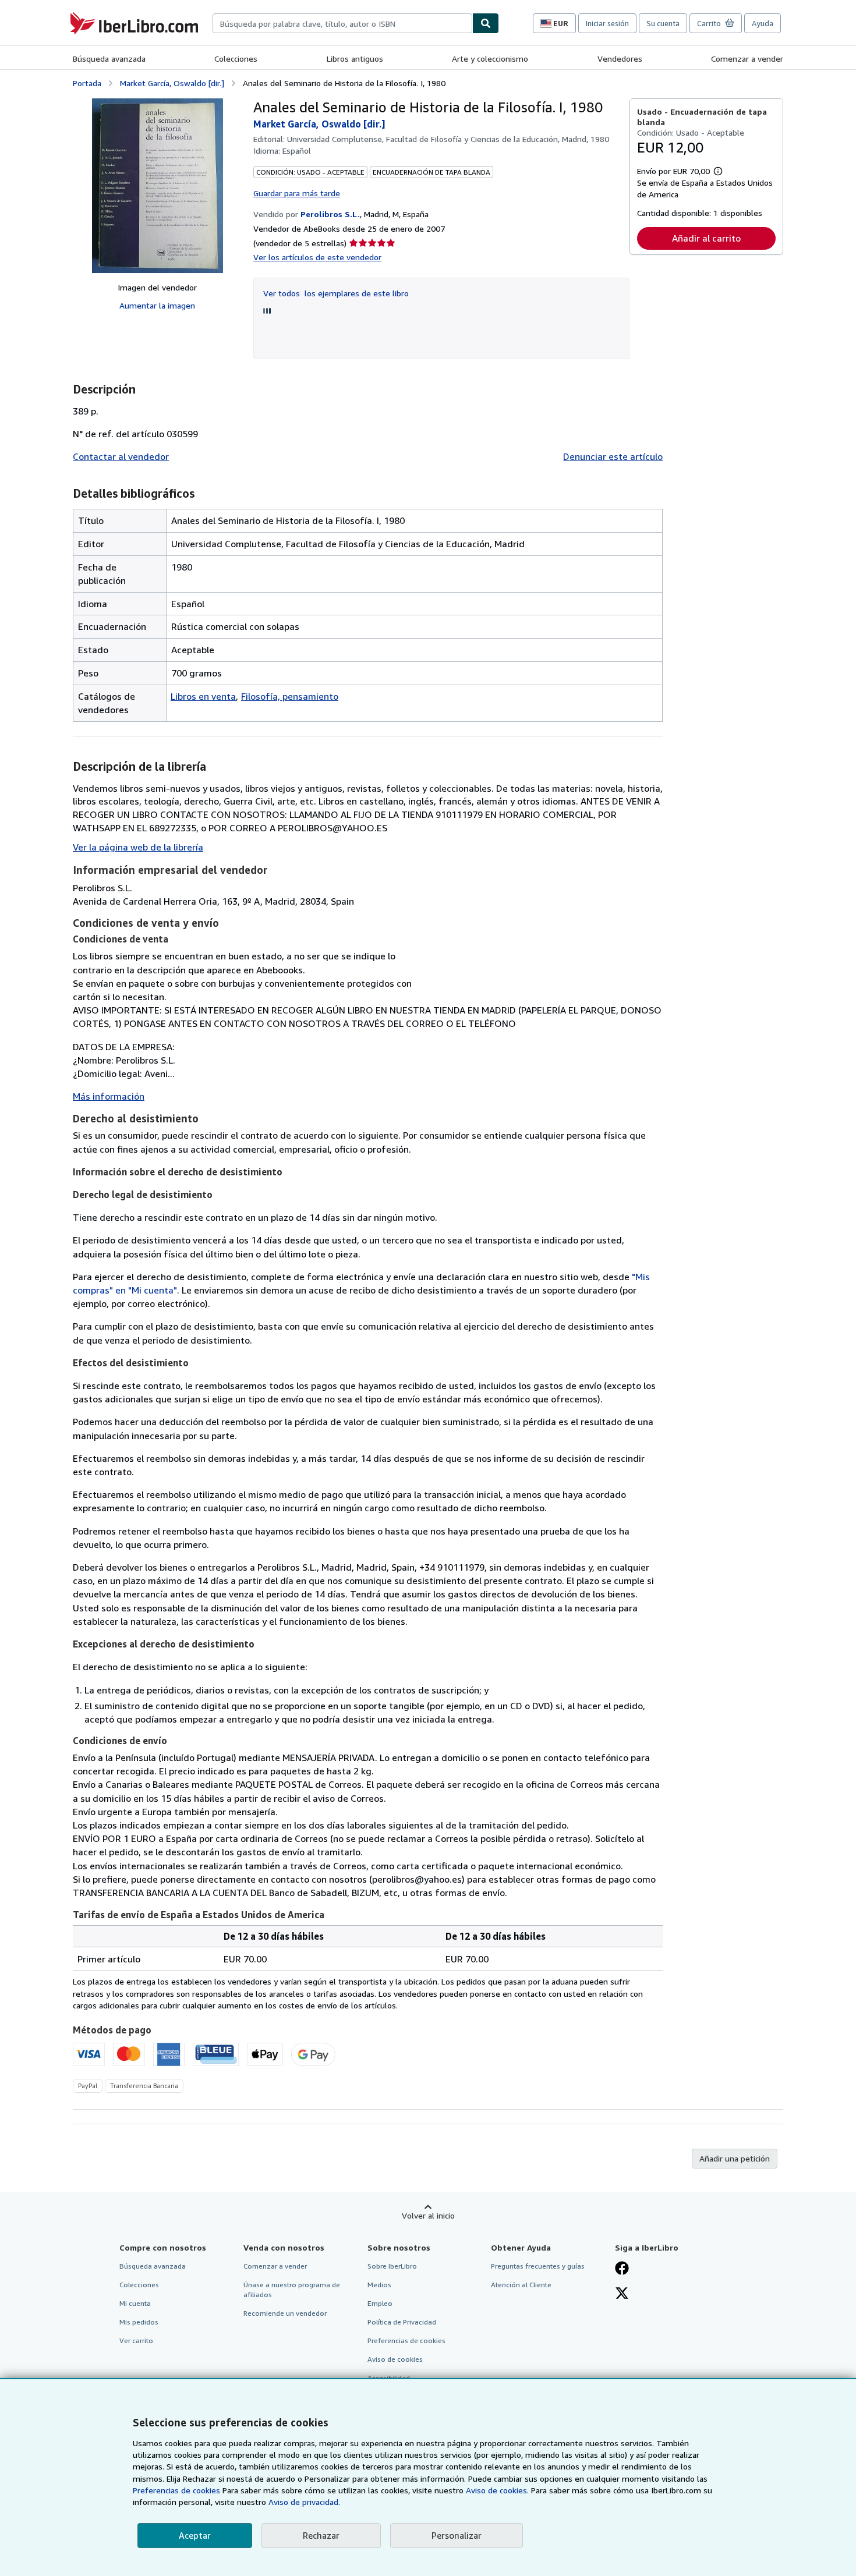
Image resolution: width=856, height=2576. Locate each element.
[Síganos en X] (622, 2294)
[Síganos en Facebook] (622, 2269)
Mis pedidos (139, 2322)
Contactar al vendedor (121, 456)
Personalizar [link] (457, 2535)
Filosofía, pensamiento (290, 696)
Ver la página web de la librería (138, 847)
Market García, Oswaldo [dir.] (172, 83)
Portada (87, 83)
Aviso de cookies (395, 2359)
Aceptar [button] (195, 2535)
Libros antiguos (355, 59)
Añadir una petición (735, 2158)
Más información (109, 1096)
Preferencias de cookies (176, 2490)
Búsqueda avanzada (109, 59)
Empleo (380, 2303)
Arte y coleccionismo (490, 59)
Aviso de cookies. (497, 2490)
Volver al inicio (428, 2215)
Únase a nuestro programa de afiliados (292, 2290)
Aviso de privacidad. (304, 2502)
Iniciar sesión (607, 23)
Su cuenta (663, 23)
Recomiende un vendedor (285, 2313)
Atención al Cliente (521, 2285)
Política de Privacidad (402, 2322)
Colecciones (236, 59)
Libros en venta (203, 696)
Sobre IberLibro (392, 2266)
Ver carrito (136, 2341)
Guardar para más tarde (297, 193)
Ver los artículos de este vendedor (317, 257)
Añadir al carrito (706, 238)
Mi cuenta (135, 2303)
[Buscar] (486, 23)
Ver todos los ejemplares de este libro (336, 293)
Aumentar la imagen (157, 305)
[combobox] (342, 23)
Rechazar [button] (321, 2535)
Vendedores (620, 59)
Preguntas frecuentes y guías (538, 2266)
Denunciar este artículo (613, 456)
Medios (379, 2285)
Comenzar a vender (747, 59)
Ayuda (763, 23)
